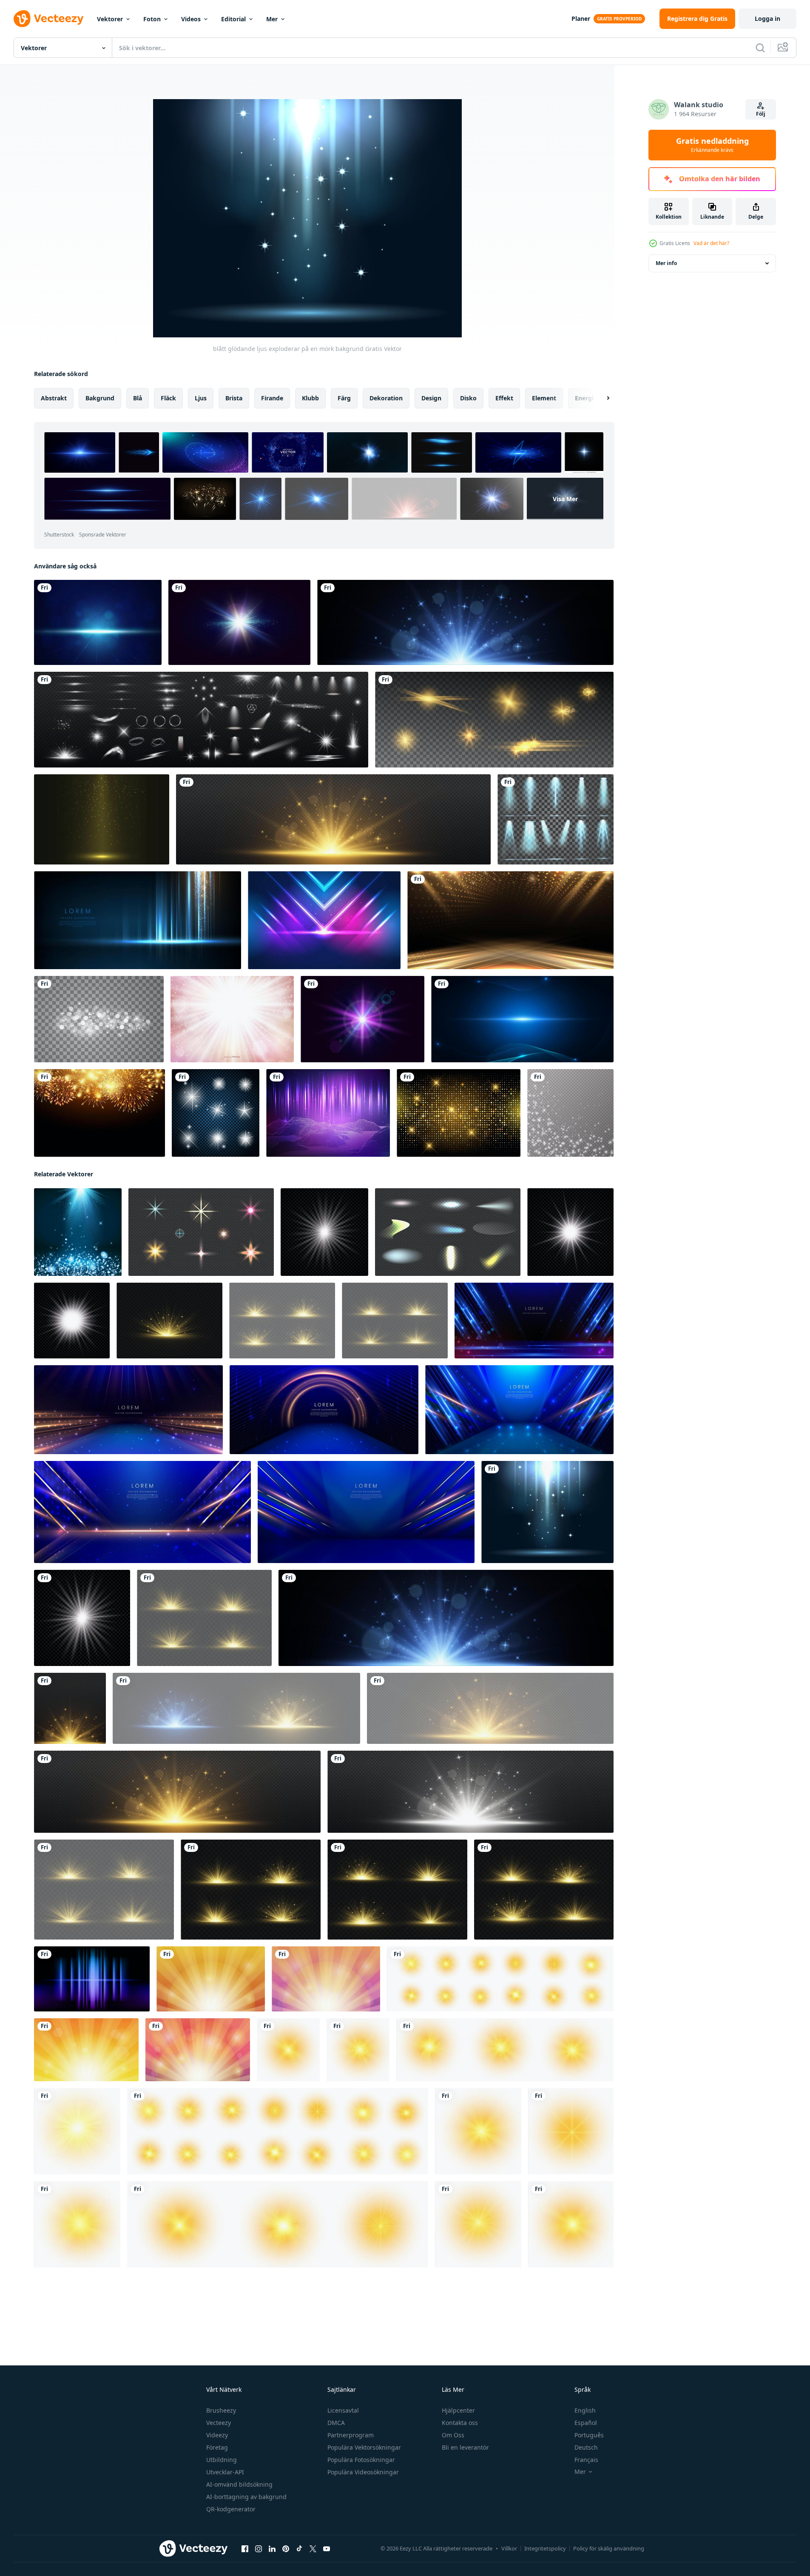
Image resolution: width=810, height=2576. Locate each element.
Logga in (767, 19)
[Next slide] (601, 398)
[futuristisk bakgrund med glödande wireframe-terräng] (328, 1113)
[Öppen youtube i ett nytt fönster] (327, 2549)
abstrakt (54, 398)
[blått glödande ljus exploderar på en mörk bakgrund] (547, 1512)
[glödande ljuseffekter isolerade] (494, 720)
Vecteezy (219, 2423)
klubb (310, 398)
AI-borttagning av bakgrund (246, 2497)
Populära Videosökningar (363, 2472)
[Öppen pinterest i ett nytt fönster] (286, 2549)
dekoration (386, 398)
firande (272, 398)
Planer (581, 19)
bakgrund (100, 398)
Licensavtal (343, 2410)
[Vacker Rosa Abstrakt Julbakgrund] (232, 1019)
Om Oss (453, 2435)
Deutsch (586, 2447)
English (585, 2410)
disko (468, 398)
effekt (504, 398)
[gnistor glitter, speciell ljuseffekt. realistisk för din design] (570, 1113)
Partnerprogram (351, 2435)
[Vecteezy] (48, 19)
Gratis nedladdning (712, 145)
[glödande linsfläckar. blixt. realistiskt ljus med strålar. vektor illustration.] (362, 1019)
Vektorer (110, 19)
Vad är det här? (711, 243)
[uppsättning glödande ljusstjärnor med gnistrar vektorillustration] (216, 1113)
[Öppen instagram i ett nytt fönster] (259, 2549)
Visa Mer (565, 499)
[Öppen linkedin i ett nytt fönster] (272, 2549)
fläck (168, 398)
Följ (761, 114)
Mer (272, 19)
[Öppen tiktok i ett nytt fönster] (299, 2549)
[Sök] (760, 48)
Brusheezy (221, 2410)
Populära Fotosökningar (361, 2460)
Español (586, 2423)
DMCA (336, 2423)
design (431, 398)
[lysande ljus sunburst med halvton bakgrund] (198, 2050)
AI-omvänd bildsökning (239, 2484)
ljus (201, 398)
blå (138, 398)
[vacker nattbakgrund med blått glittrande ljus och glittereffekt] (98, 622)
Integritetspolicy (545, 2548)
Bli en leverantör (465, 2447)
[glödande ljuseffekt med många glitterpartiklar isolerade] (99, 1019)
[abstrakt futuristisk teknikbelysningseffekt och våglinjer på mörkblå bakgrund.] (522, 1019)
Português (589, 2435)
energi (584, 398)
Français (586, 2460)
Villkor (509, 2548)
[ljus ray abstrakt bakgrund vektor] (92, 1979)
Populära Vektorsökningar (364, 2447)
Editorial (233, 19)
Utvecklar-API (225, 2472)
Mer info (666, 263)
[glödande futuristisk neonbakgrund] (324, 920)
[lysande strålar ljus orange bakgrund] (211, 1979)
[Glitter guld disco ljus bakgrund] (459, 1113)
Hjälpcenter (458, 2410)
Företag (217, 2447)
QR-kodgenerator (231, 2509)
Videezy (217, 2435)
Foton (152, 19)
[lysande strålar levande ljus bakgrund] (326, 1979)
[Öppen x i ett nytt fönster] (313, 2549)
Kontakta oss (460, 2423)
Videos (191, 19)
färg (344, 398)
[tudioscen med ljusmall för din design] (102, 819)
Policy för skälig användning (609, 2548)
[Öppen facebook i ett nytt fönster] (245, 2549)
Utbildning (222, 2460)
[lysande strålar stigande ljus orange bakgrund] (86, 2050)
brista (234, 398)
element (544, 398)
